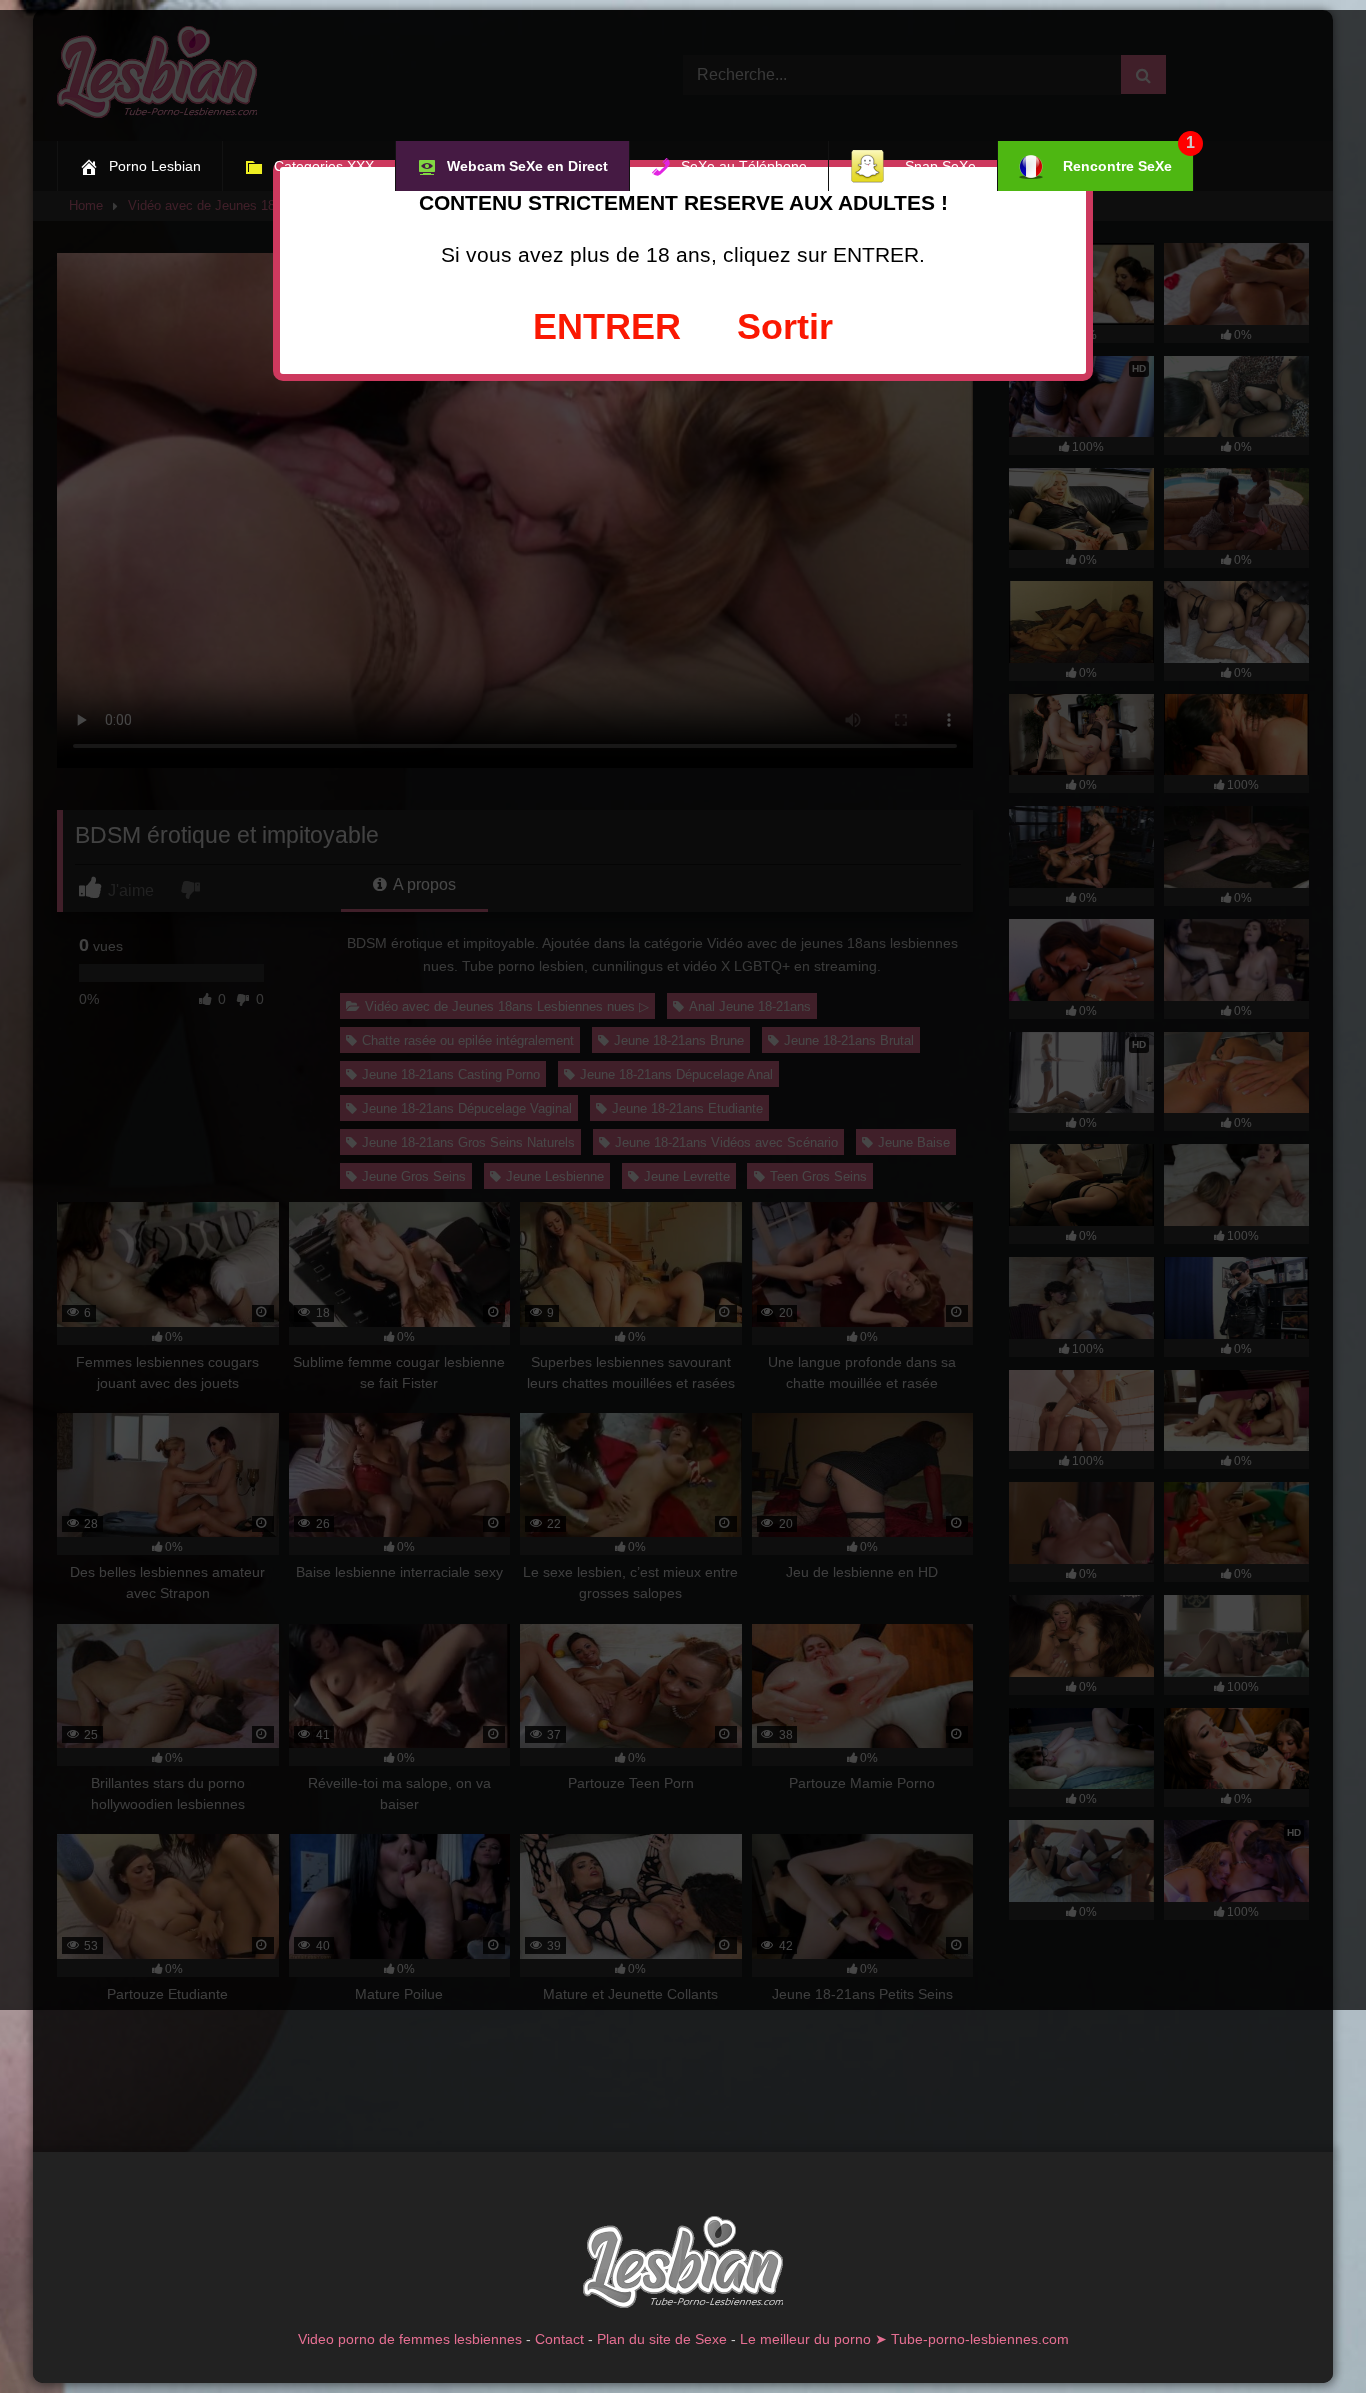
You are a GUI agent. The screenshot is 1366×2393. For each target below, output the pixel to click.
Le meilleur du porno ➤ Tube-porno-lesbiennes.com (904, 2339)
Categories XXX (324, 166)
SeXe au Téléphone (744, 166)
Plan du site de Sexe (662, 2339)
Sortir (785, 326)
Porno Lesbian (155, 166)
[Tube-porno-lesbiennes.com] (683, 2265)
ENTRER (607, 326)
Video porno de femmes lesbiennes (410, 2339)
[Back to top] (1304, 2333)
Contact (559, 2339)
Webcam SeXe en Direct (527, 166)
